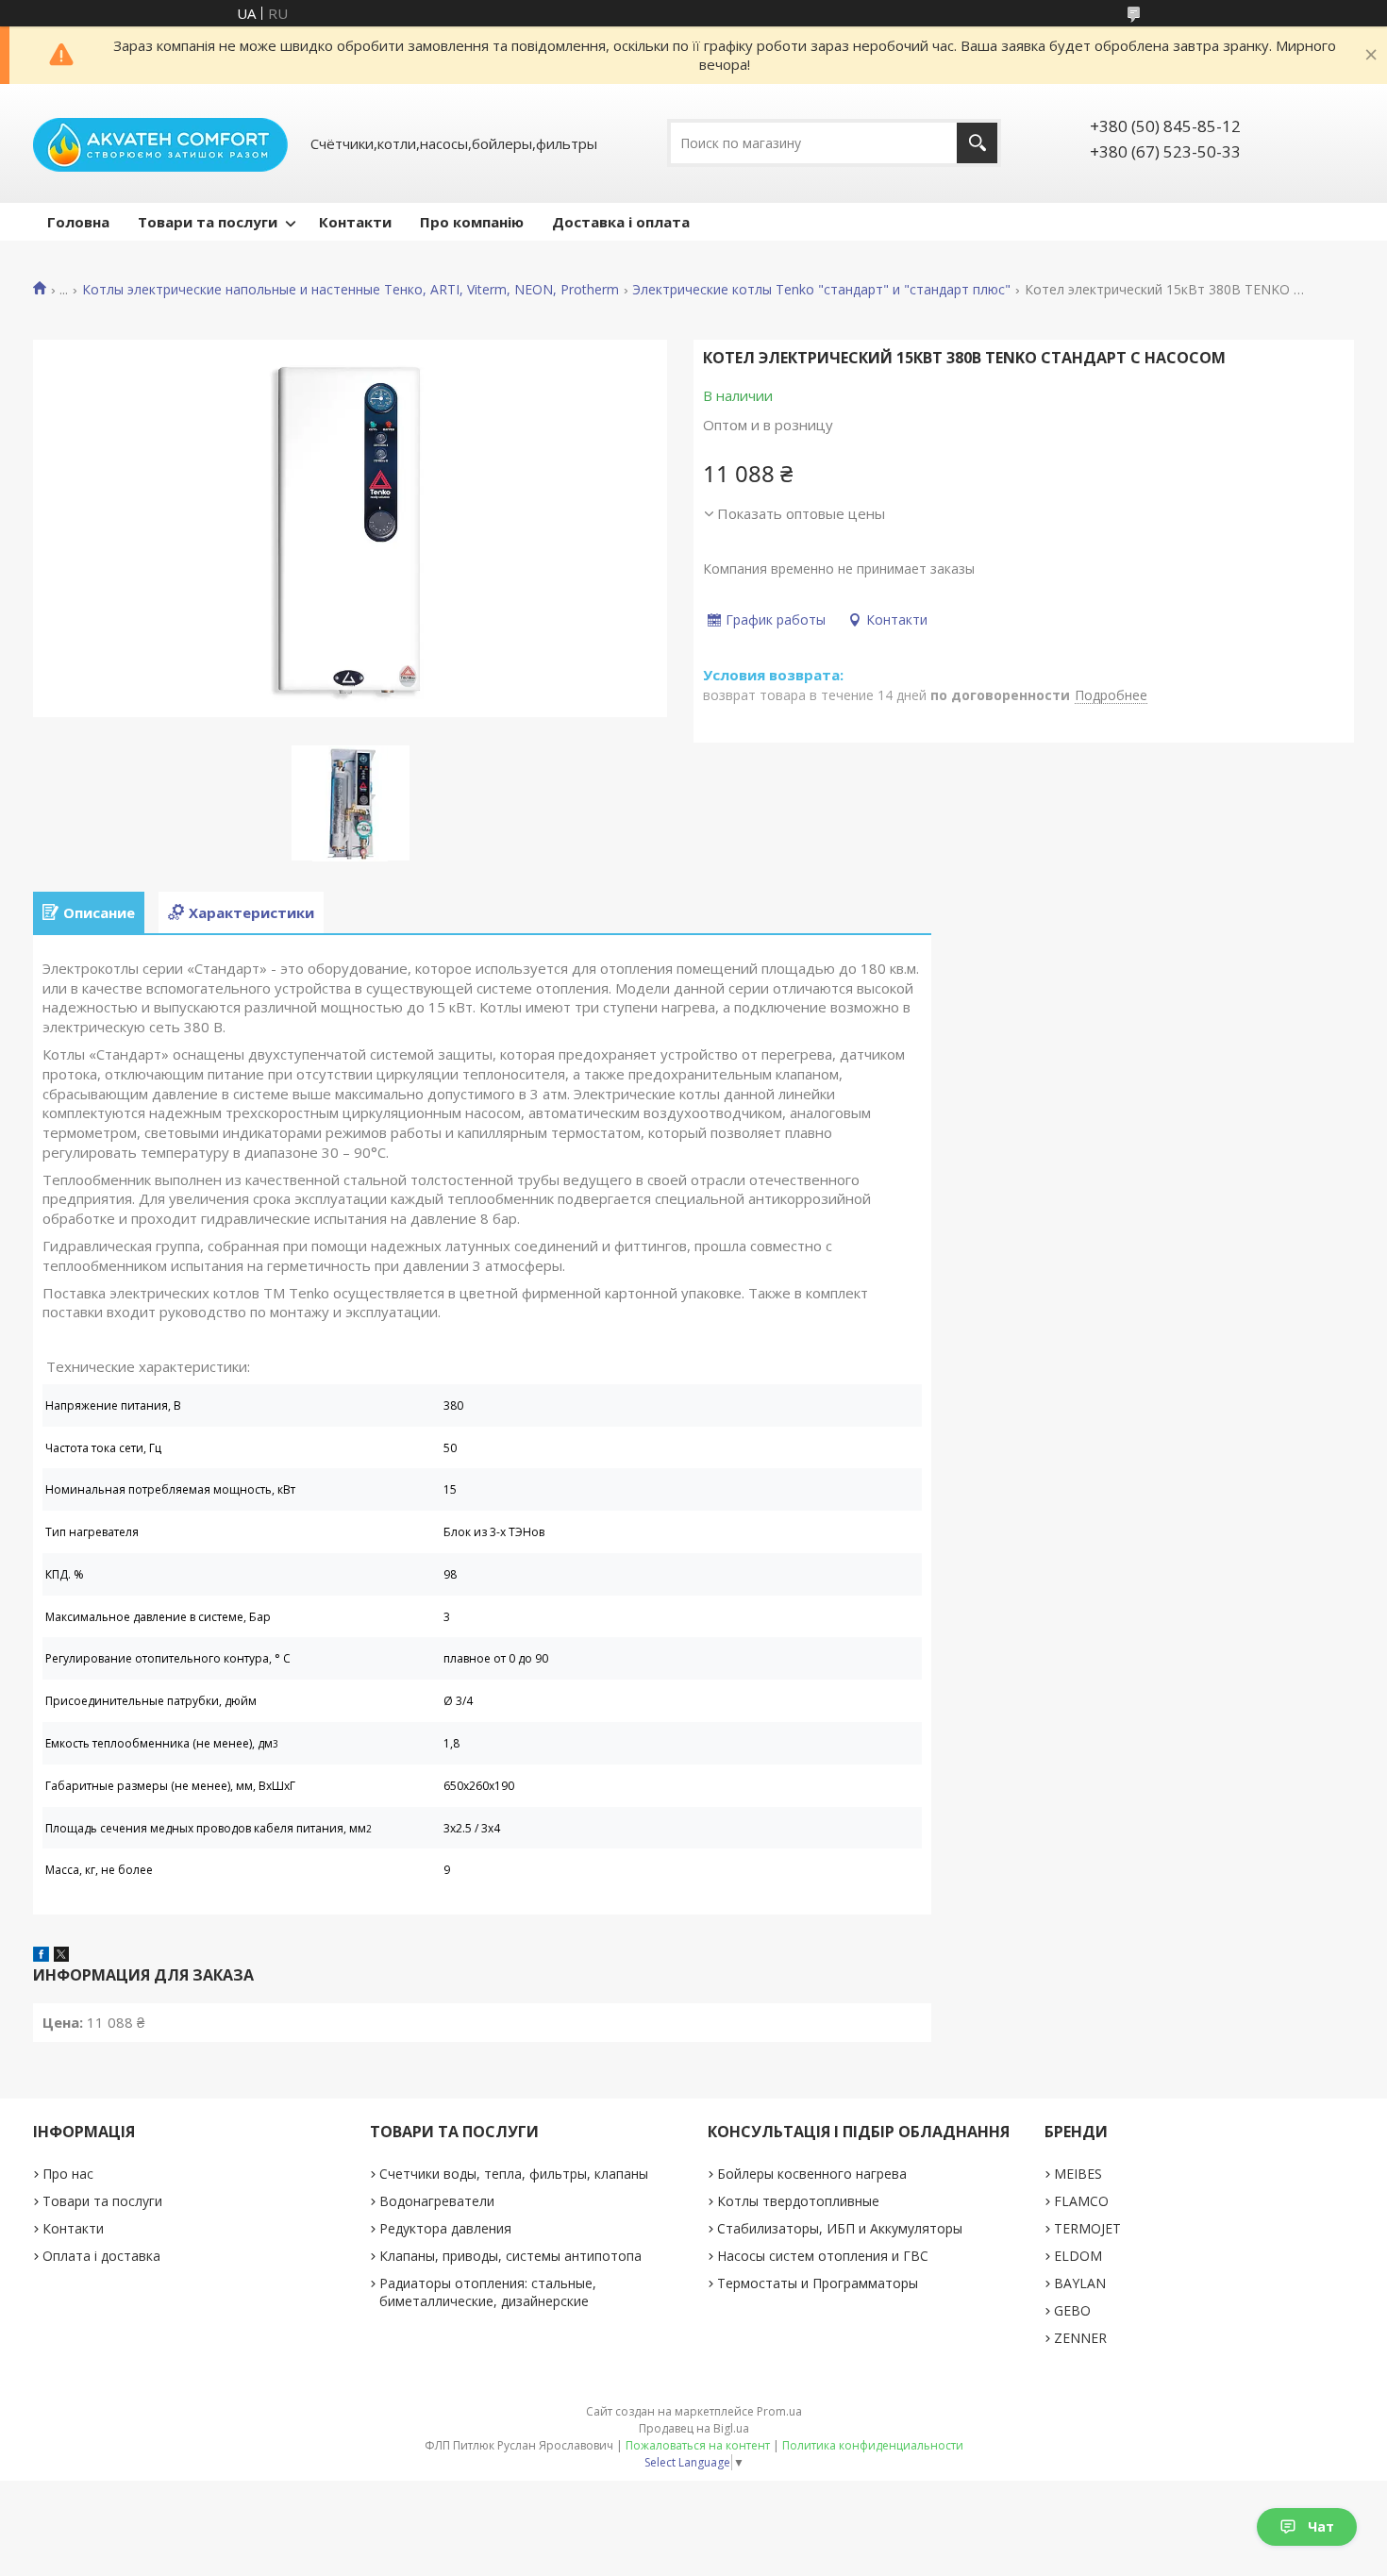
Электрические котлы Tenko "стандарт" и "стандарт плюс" (821, 290)
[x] (61, 1956)
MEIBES (1078, 2174)
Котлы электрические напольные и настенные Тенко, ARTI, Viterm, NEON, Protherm (351, 290)
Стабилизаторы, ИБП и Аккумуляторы (840, 2228)
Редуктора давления (445, 2228)
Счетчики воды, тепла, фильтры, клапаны (514, 2174)
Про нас (68, 2174)
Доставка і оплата (621, 222)
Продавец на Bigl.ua (694, 2428)
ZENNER (1080, 2338)
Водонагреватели (437, 2201)
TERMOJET (1087, 2228)
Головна (78, 222)
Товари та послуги (208, 222)
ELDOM (1078, 2256)
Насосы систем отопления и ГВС (823, 2256)
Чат (1321, 2526)
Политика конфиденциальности (873, 2445)
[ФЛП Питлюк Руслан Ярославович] (160, 143)
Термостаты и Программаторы (818, 2283)
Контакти (355, 222)
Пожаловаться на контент (698, 2445)
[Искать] (977, 143)
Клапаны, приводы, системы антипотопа (510, 2256)
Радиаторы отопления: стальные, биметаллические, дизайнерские (488, 2292)
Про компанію (472, 222)
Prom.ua (779, 2411)
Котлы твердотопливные (798, 2201)
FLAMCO (1081, 2201)
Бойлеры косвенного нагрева (812, 2174)
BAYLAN (1080, 2283)
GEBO (1072, 2310)
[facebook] (41, 1956)
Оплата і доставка (101, 2256)
